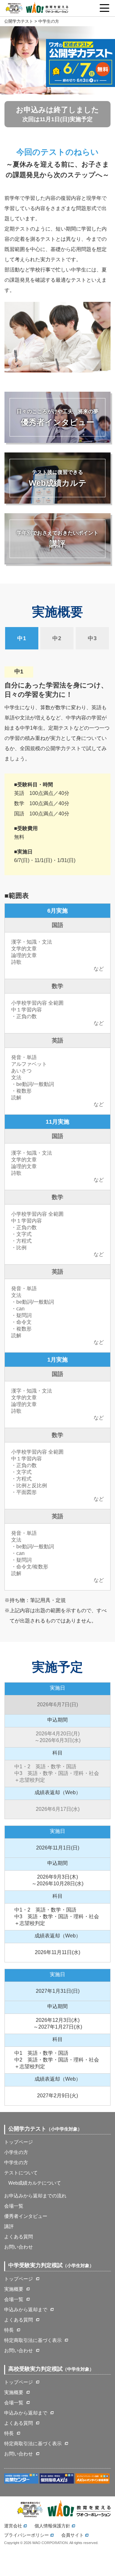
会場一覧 (14, 2206)
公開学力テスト (19, 21)
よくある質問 (19, 2237)
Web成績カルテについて (35, 2183)
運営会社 (13, 2526)
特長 (9, 2330)
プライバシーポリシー (27, 2535)
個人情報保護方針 (52, 2526)
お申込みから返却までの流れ (35, 2196)
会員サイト (73, 2535)
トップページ (19, 2142)
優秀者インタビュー (26, 2216)
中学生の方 (16, 2162)
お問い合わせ (19, 2247)
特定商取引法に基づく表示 (33, 2340)
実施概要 (14, 2289)
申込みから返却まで (26, 2309)
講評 (9, 2226)
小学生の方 (16, 2152)
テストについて (21, 2173)
